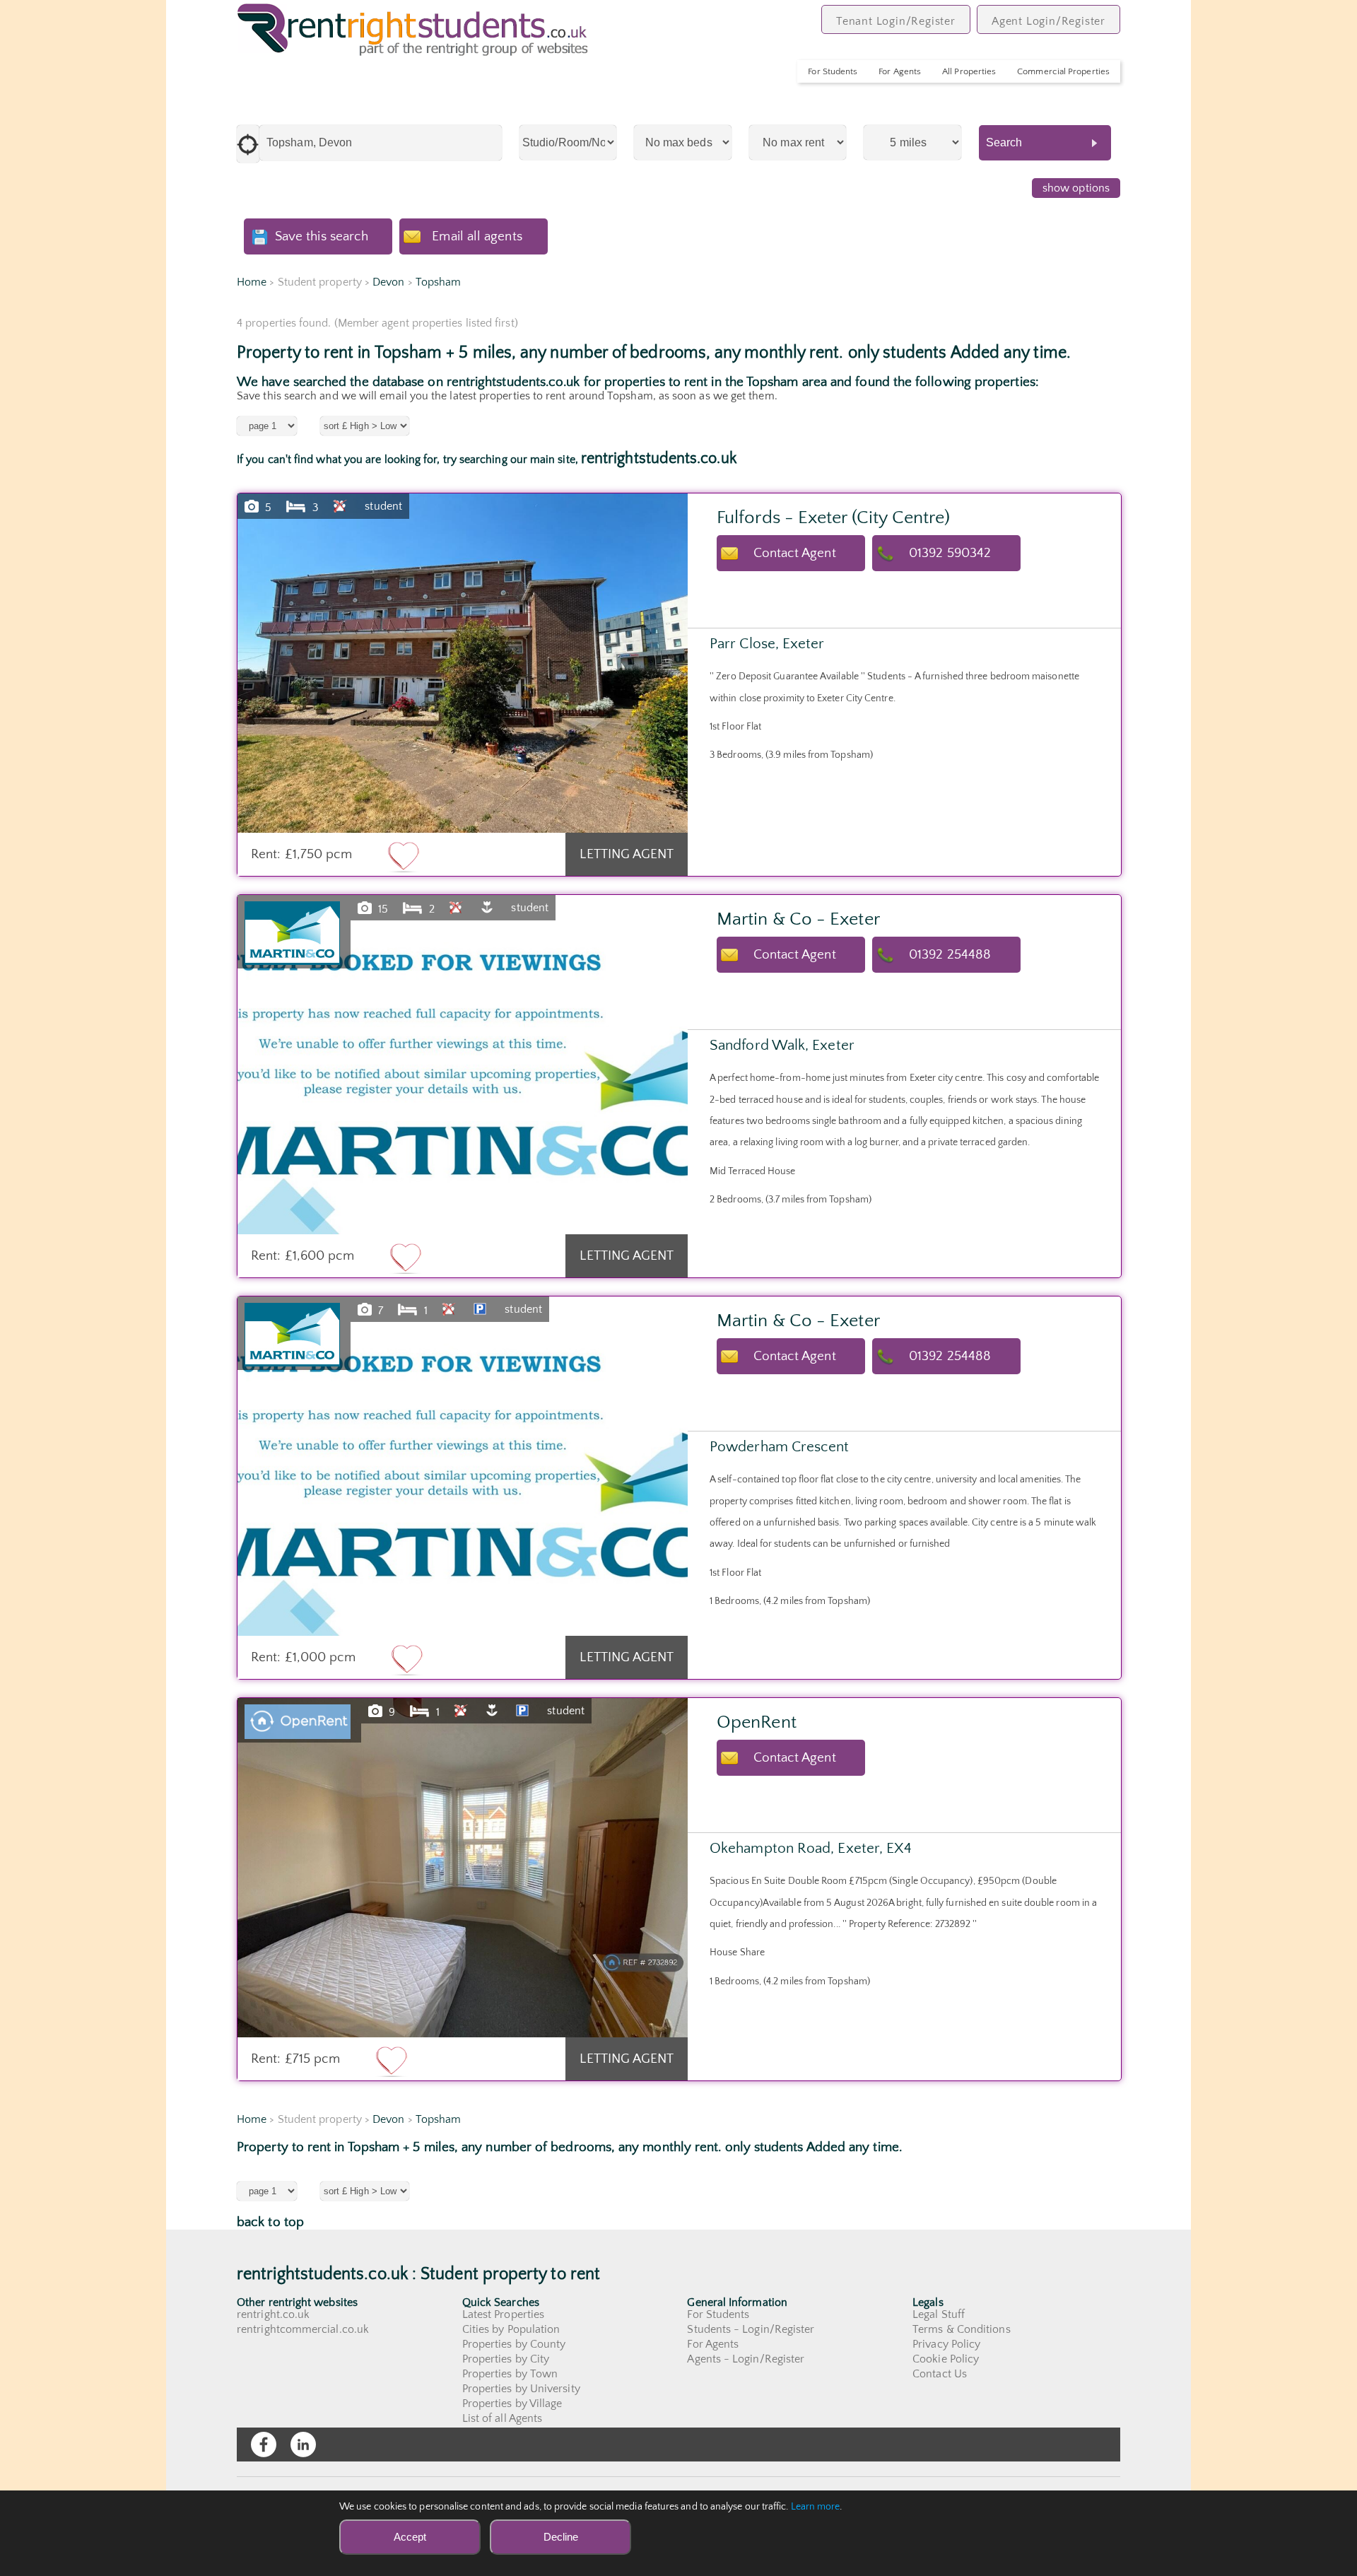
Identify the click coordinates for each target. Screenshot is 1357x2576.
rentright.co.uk (273, 2314)
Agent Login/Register (1048, 21)
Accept (410, 2537)
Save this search (322, 236)
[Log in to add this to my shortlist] (404, 856)
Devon (388, 282)
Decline (561, 2537)
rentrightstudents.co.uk (659, 458)
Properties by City (506, 2359)
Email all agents (477, 236)
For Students (833, 71)
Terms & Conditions (961, 2329)
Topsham (439, 282)
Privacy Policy (946, 2344)
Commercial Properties (1063, 71)
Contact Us (940, 2374)
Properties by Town (510, 2374)
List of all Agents (502, 2418)
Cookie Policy (946, 2359)
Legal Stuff (939, 2314)
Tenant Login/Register (896, 21)
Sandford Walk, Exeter (782, 1045)
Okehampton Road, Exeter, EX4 (811, 1848)
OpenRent (757, 1722)
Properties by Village (512, 2404)
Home (252, 282)
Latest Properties (503, 2314)
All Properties (969, 71)
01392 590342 (950, 553)
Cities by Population (511, 2329)
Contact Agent (795, 553)
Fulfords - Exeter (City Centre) (833, 518)
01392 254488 (950, 955)
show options (1076, 188)
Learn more (816, 2507)
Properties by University (521, 2389)
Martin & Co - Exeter (798, 919)
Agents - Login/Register (746, 2359)
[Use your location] (248, 144)
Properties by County (514, 2344)
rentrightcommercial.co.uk (303, 2329)
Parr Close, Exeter (767, 644)
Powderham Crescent (779, 1447)
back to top (270, 2222)
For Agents (900, 71)
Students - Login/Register (751, 2329)
